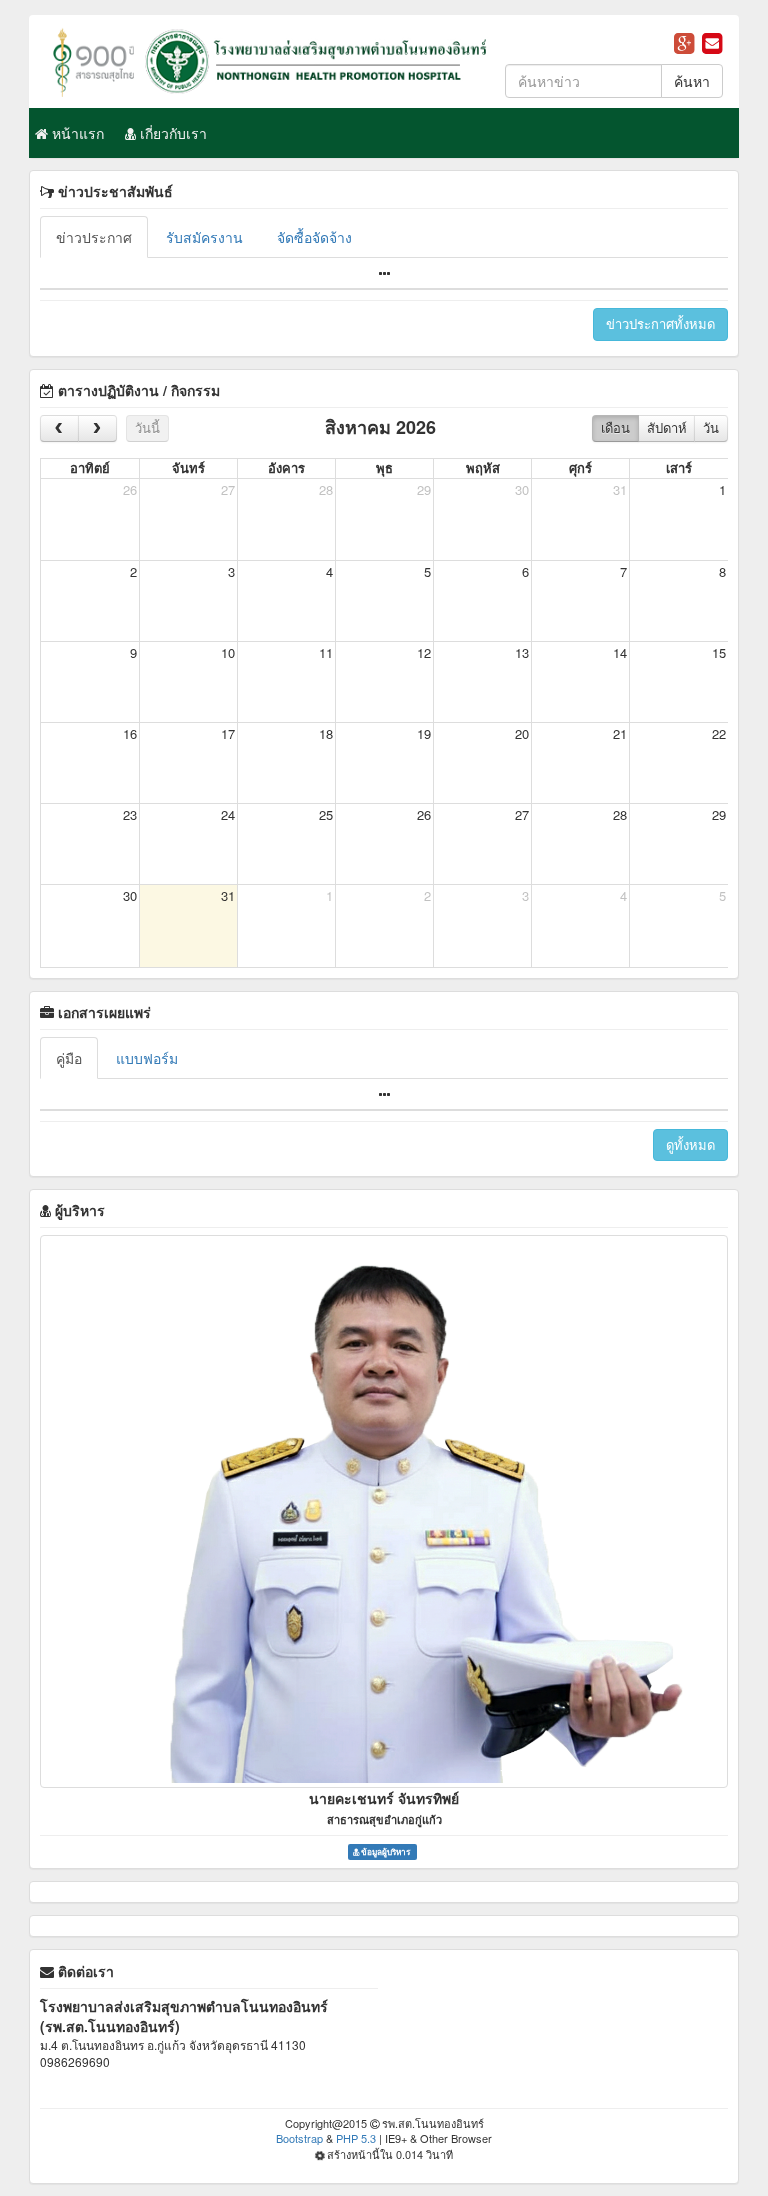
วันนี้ (147, 427)
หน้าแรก (76, 133)
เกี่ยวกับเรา (171, 133)
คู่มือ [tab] (69, 1058)
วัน (711, 427)
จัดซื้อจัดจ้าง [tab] (314, 237)
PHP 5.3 (356, 2138)
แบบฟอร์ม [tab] (147, 1058)
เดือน (615, 427)
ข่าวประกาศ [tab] (94, 237)
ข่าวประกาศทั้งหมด (660, 323)
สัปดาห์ (667, 427)
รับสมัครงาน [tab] (204, 237)
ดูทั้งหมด (690, 1144)
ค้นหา (692, 81)
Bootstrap (299, 2138)
